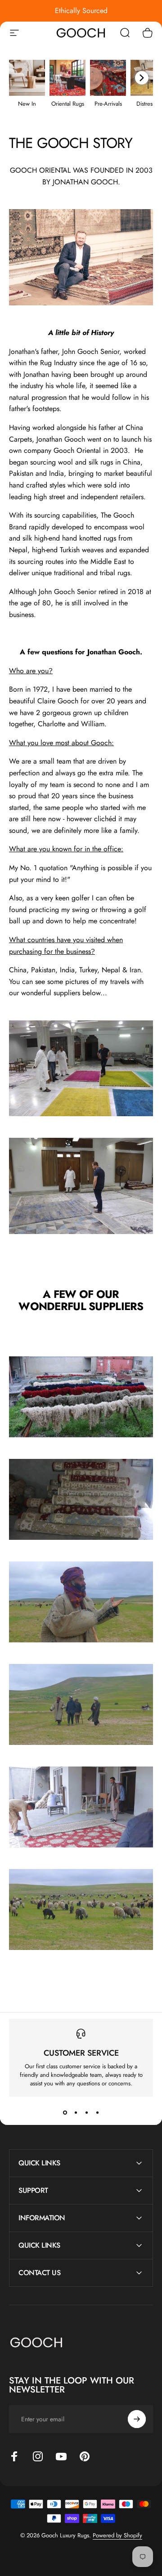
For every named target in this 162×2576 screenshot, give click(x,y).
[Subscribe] (137, 2419)
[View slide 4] (97, 2113)
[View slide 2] (76, 2113)
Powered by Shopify (117, 2535)
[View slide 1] (65, 2113)
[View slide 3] (86, 2113)
